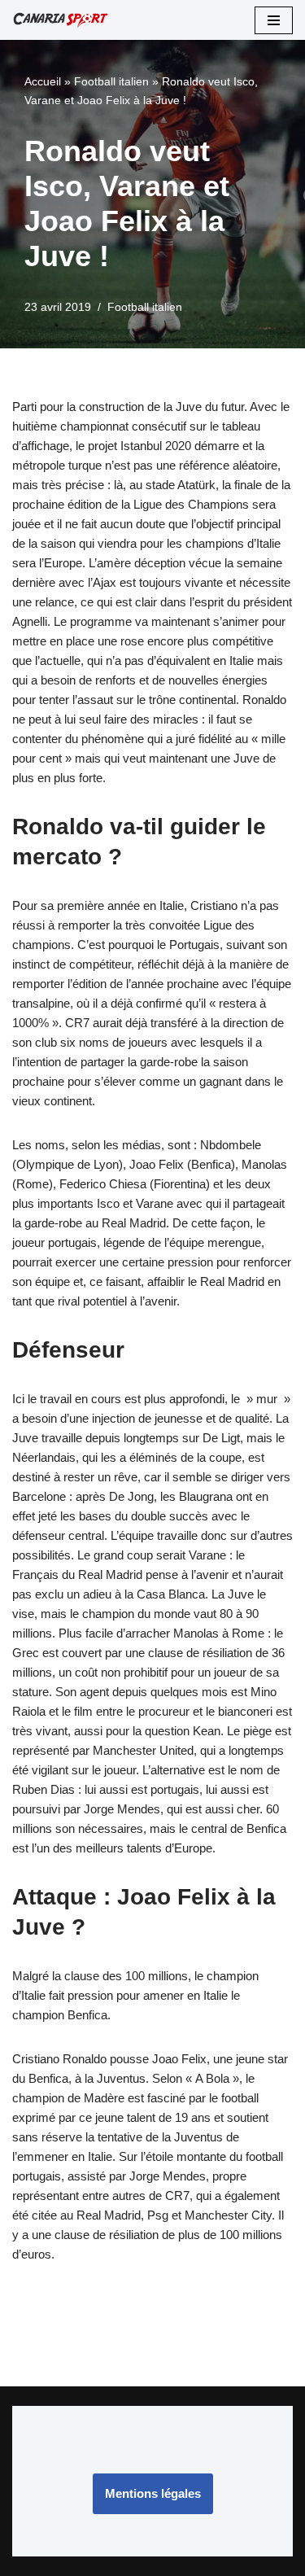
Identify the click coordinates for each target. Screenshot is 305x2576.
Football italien (111, 81)
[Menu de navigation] (274, 20)
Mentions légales (153, 2493)
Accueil (43, 81)
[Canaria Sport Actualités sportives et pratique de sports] (61, 20)
